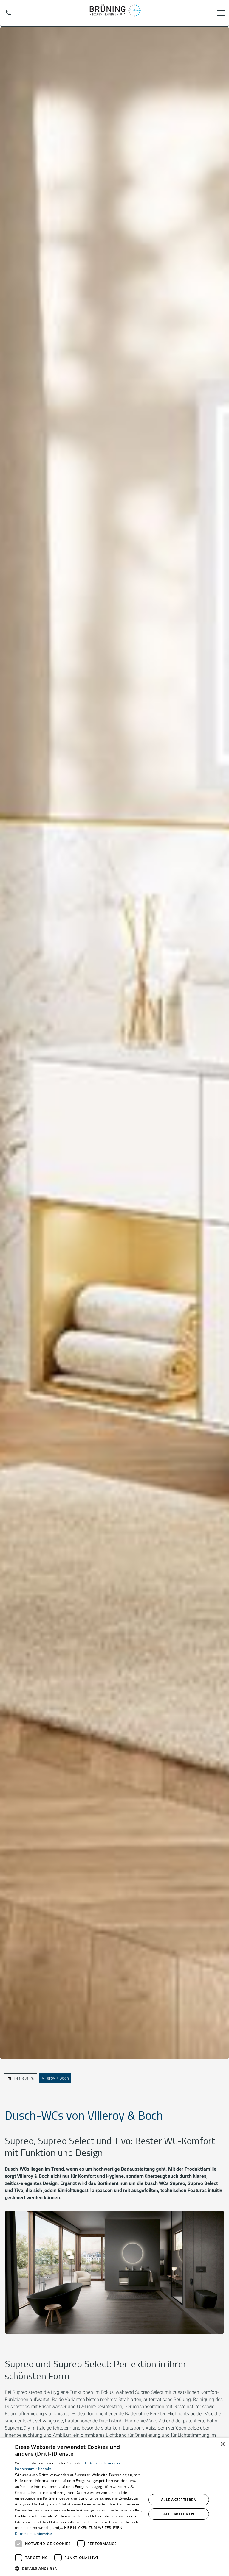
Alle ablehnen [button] (179, 2514)
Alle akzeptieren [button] (179, 2500)
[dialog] (114, 2507)
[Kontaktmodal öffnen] (8, 13)
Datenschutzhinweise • (105, 2463)
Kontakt (45, 2469)
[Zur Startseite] (114, 13)
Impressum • (27, 2469)
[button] (221, 13)
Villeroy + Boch (55, 2078)
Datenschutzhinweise (34, 2534)
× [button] (222, 2444)
